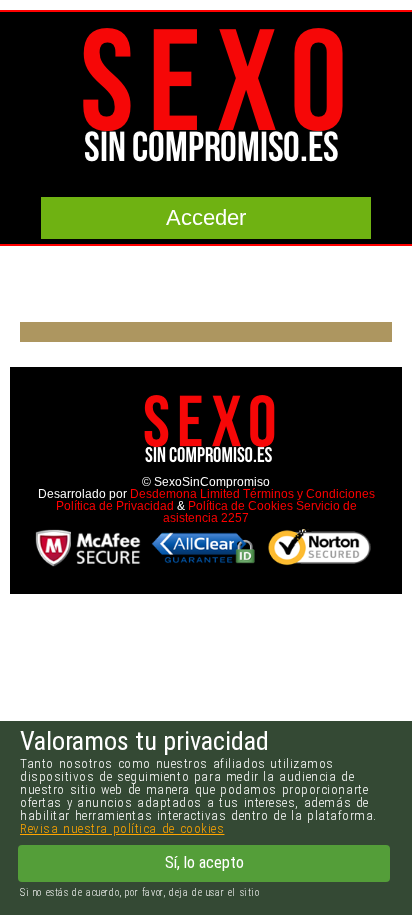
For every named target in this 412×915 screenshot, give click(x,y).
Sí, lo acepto (204, 862)
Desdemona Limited (185, 494)
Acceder (206, 217)
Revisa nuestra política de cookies (122, 828)
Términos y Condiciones (309, 494)
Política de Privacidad (115, 506)
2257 (235, 518)
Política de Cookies (240, 506)
